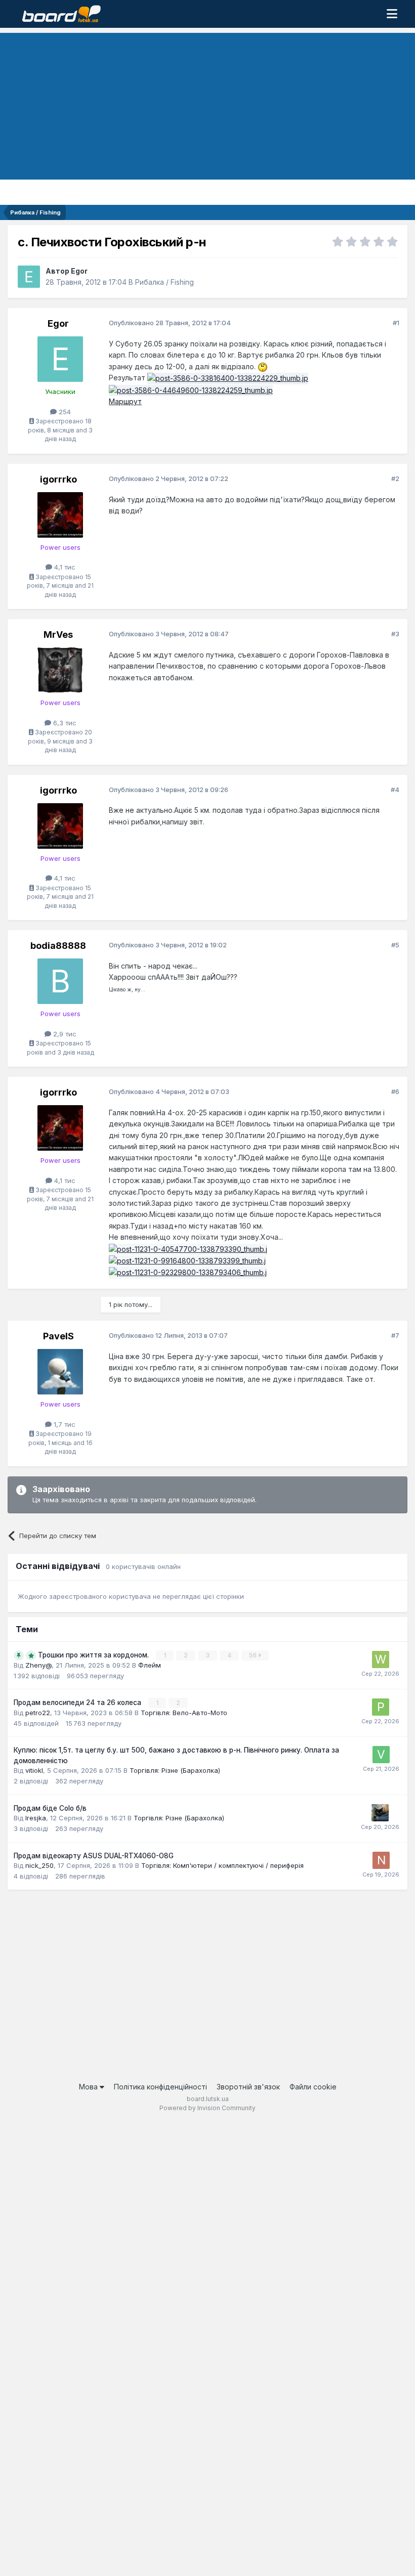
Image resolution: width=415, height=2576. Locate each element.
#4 (395, 790)
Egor (79, 271)
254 (64, 412)
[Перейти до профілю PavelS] (60, 1372)
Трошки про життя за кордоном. (94, 1655)
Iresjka (36, 1818)
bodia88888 (58, 946)
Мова (89, 2087)
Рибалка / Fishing (164, 282)
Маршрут (125, 401)
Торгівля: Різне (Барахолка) (175, 1770)
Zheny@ (38, 1665)
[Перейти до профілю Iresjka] (380, 1813)
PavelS (58, 1336)
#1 (396, 323)
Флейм (150, 1665)
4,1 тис (64, 567)
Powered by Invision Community (207, 2108)
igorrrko (58, 479)
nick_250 (39, 1865)
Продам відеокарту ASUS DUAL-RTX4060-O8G (94, 1856)
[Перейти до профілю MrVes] (60, 670)
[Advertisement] (207, 104)
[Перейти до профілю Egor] (29, 277)
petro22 (38, 1713)
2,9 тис (64, 1034)
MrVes (58, 635)
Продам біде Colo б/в (50, 1808)
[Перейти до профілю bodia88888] (60, 981)
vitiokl (34, 1770)
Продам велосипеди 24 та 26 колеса (78, 1702)
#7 (395, 1335)
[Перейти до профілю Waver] (381, 1660)
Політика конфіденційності (160, 2087)
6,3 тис (64, 723)
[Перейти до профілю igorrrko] (60, 515)
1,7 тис (64, 1424)
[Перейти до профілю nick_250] (381, 1860)
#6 (395, 1091)
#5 (395, 945)
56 (254, 1655)
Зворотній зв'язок (248, 2087)
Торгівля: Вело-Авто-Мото (184, 1713)
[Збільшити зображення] (263, 366)
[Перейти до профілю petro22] (381, 1707)
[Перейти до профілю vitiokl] (381, 1755)
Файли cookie (313, 2087)
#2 (395, 478)
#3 (395, 634)
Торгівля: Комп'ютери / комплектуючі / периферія (222, 1865)
